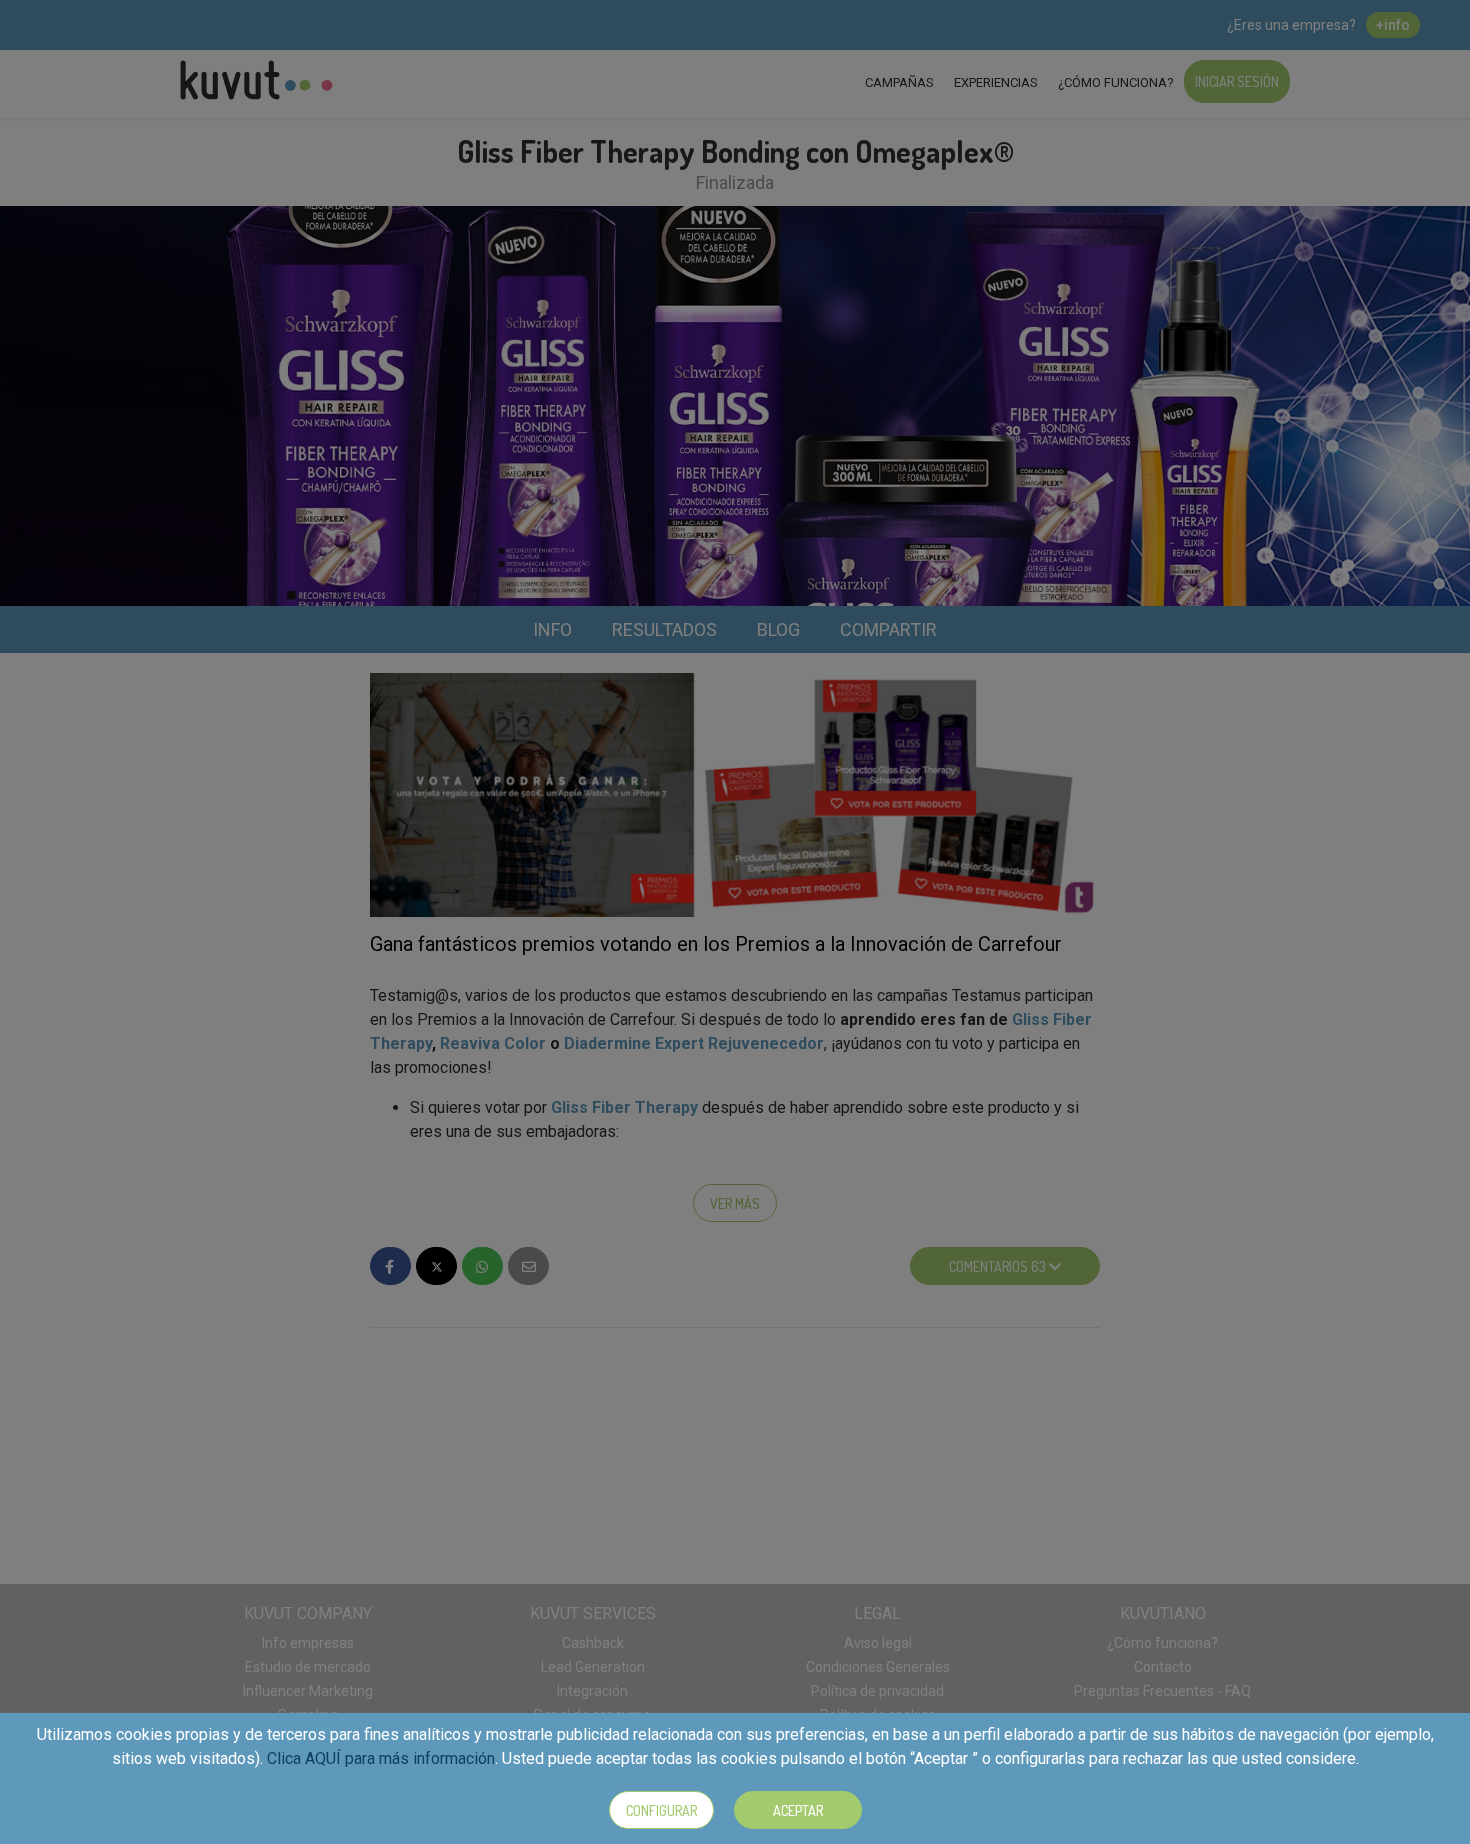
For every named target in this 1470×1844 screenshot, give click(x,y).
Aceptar (798, 1810)
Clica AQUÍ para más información (381, 1758)
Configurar (661, 1810)
